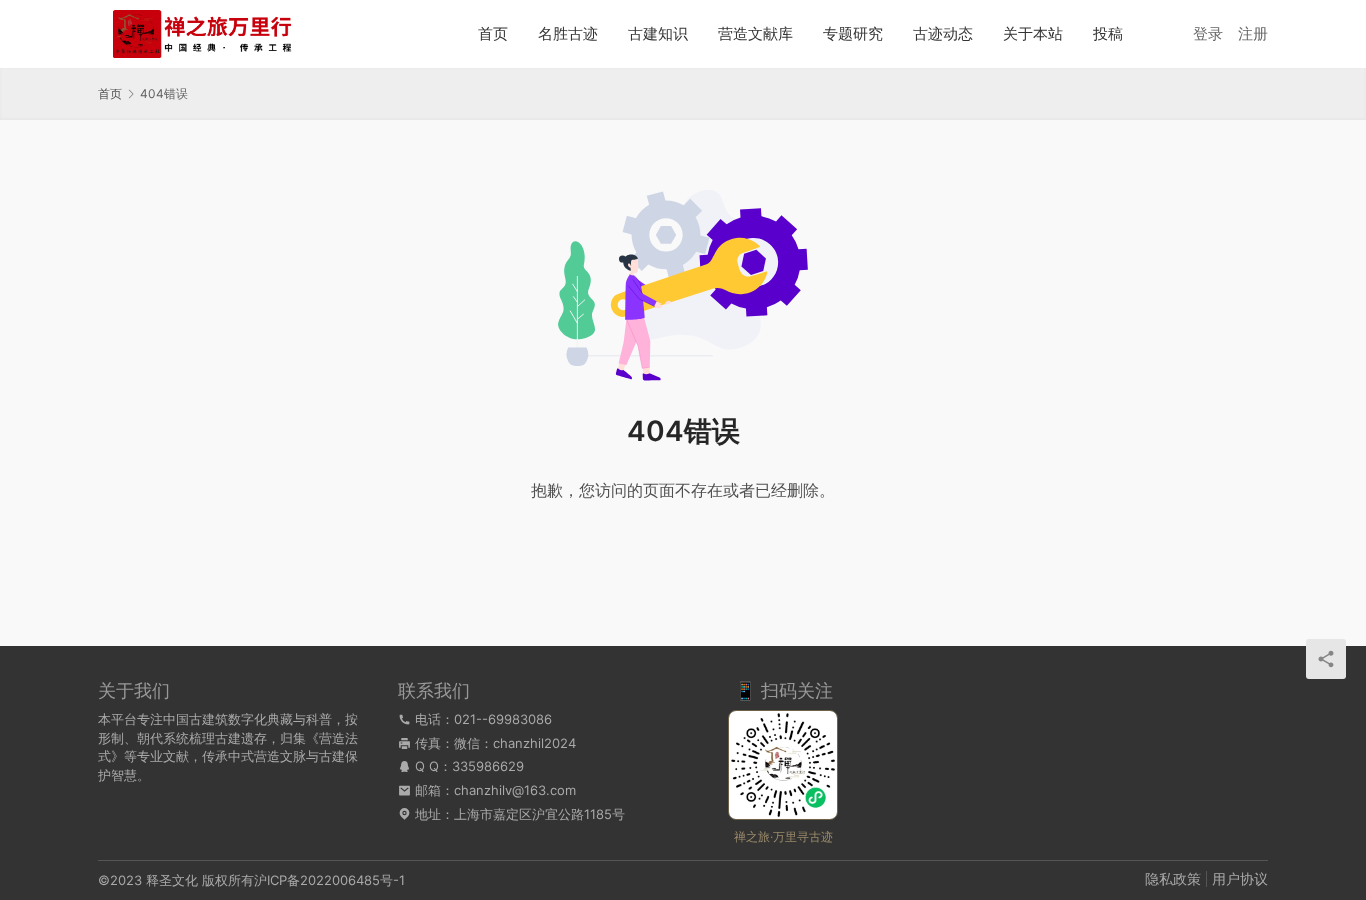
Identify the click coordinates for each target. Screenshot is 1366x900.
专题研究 (853, 33)
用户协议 (1240, 878)
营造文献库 (755, 33)
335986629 (488, 766)
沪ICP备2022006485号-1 (329, 880)
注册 (1253, 33)
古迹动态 (943, 33)
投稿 (1108, 33)
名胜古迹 (568, 33)
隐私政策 (1173, 878)
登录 (1208, 33)
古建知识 (658, 33)
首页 (493, 33)
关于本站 (1033, 33)
